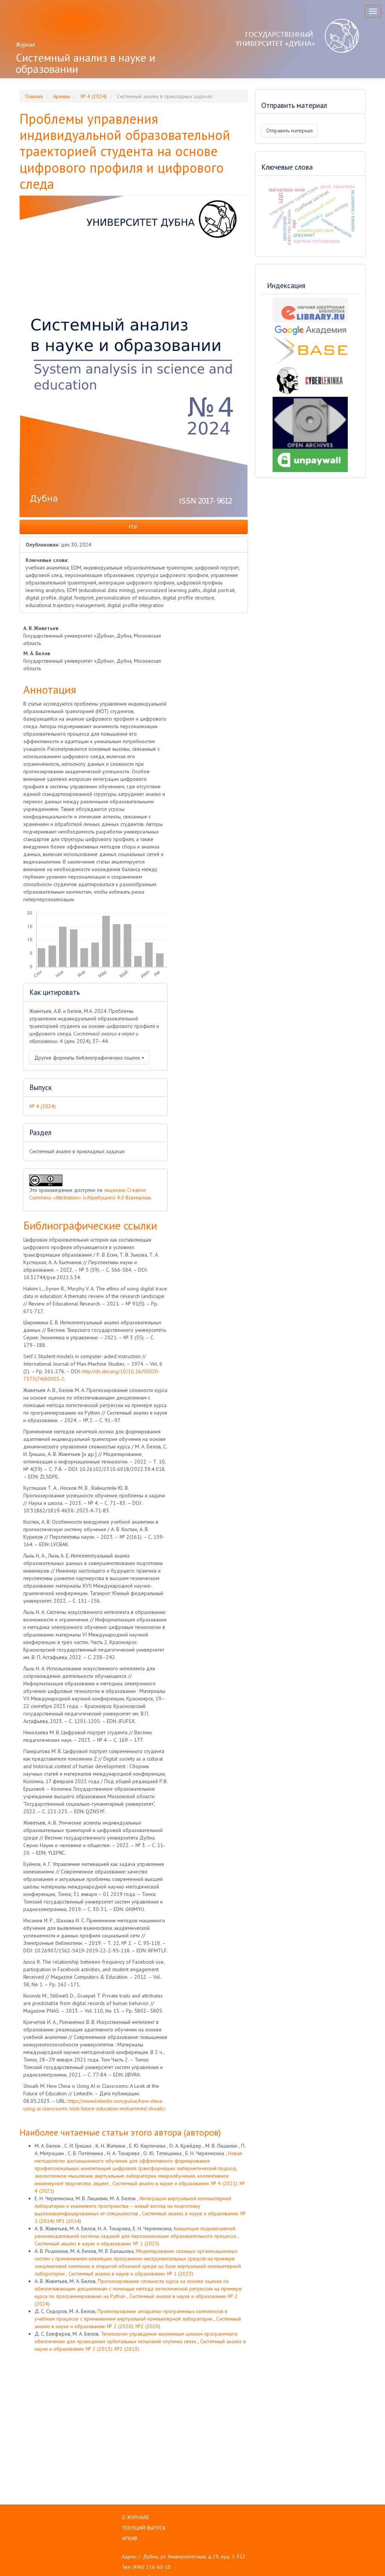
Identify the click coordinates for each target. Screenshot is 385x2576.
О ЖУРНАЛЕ (136, 2517)
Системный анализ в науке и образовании (86, 63)
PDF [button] (133, 527)
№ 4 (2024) (94, 96)
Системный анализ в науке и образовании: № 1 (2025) (97, 2244)
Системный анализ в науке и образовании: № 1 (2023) (131, 2274)
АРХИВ (130, 2538)
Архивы (62, 96)
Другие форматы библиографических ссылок (88, 1058)
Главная (34, 96)
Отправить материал (290, 131)
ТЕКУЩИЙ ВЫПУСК (144, 2528)
